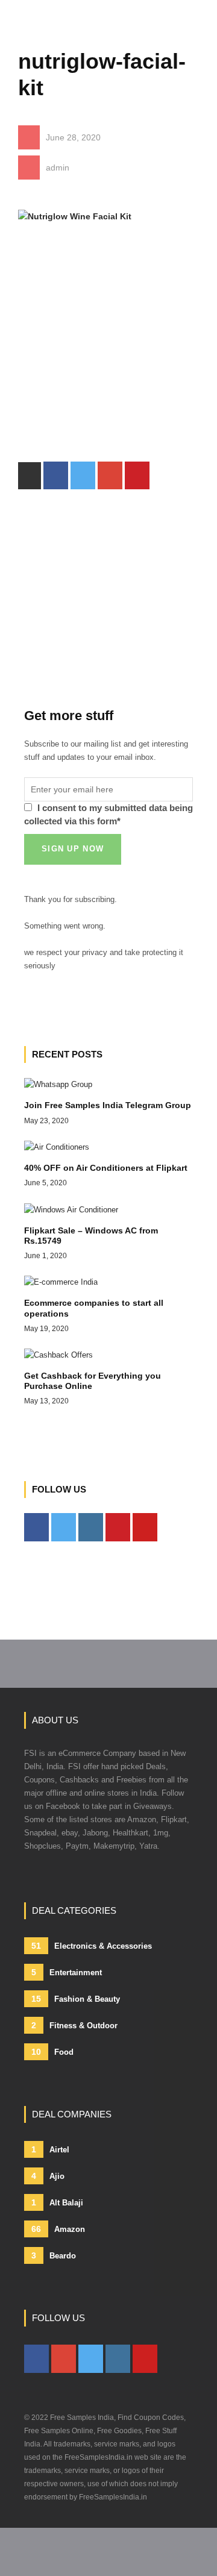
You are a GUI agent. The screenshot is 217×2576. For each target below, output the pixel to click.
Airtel (50, 2149)
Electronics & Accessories (92, 1946)
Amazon (58, 2229)
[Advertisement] (108, 353)
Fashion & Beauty (76, 1999)
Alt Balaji (57, 2202)
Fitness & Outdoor (74, 2025)
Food (52, 2052)
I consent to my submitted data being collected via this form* (108, 814)
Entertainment (67, 1972)
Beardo (54, 2255)
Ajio (48, 2176)
